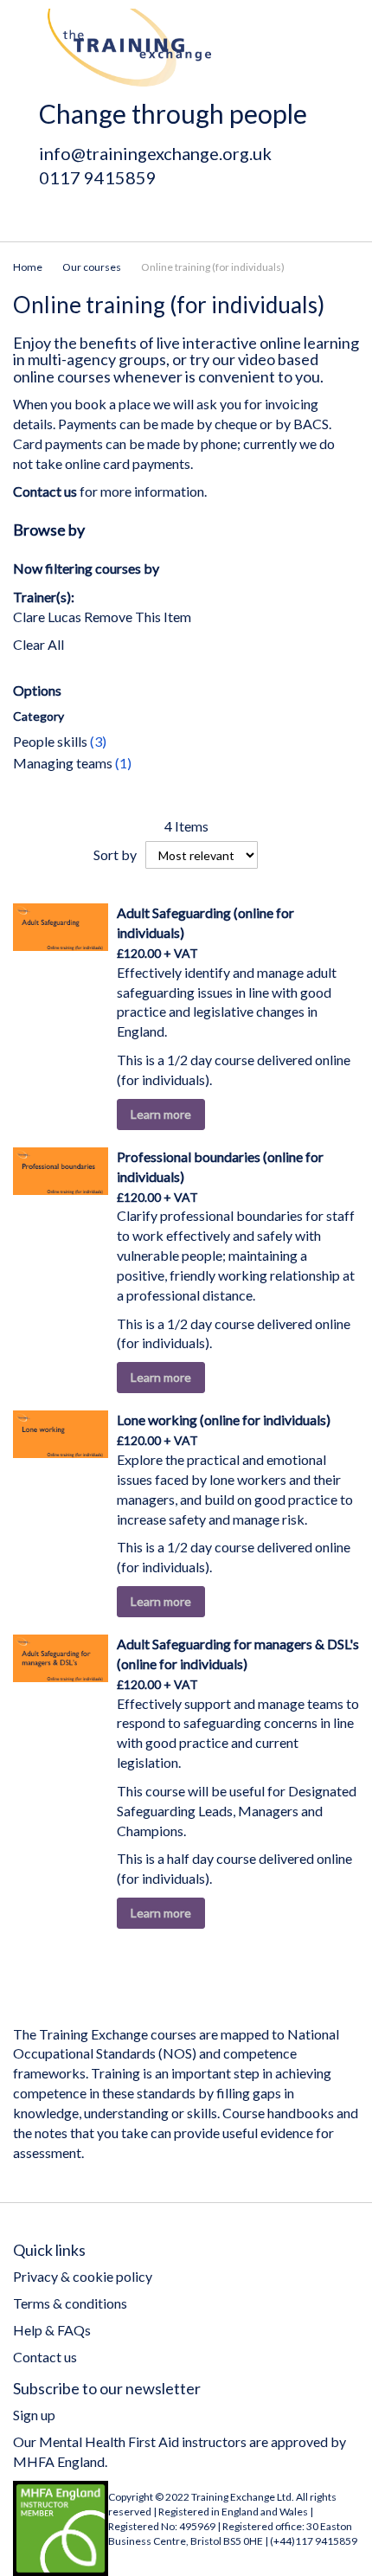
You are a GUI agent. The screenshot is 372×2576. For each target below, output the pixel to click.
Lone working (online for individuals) (224, 1420)
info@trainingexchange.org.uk (155, 153)
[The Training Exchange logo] (129, 48)
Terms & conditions (70, 2303)
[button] (215, 1114)
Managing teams (72, 763)
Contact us (45, 2357)
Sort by (115, 854)
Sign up (34, 2415)
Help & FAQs (52, 2330)
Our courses (92, 267)
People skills (60, 741)
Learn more (161, 1114)
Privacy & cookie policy (83, 2276)
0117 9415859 (98, 177)
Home (28, 267)
